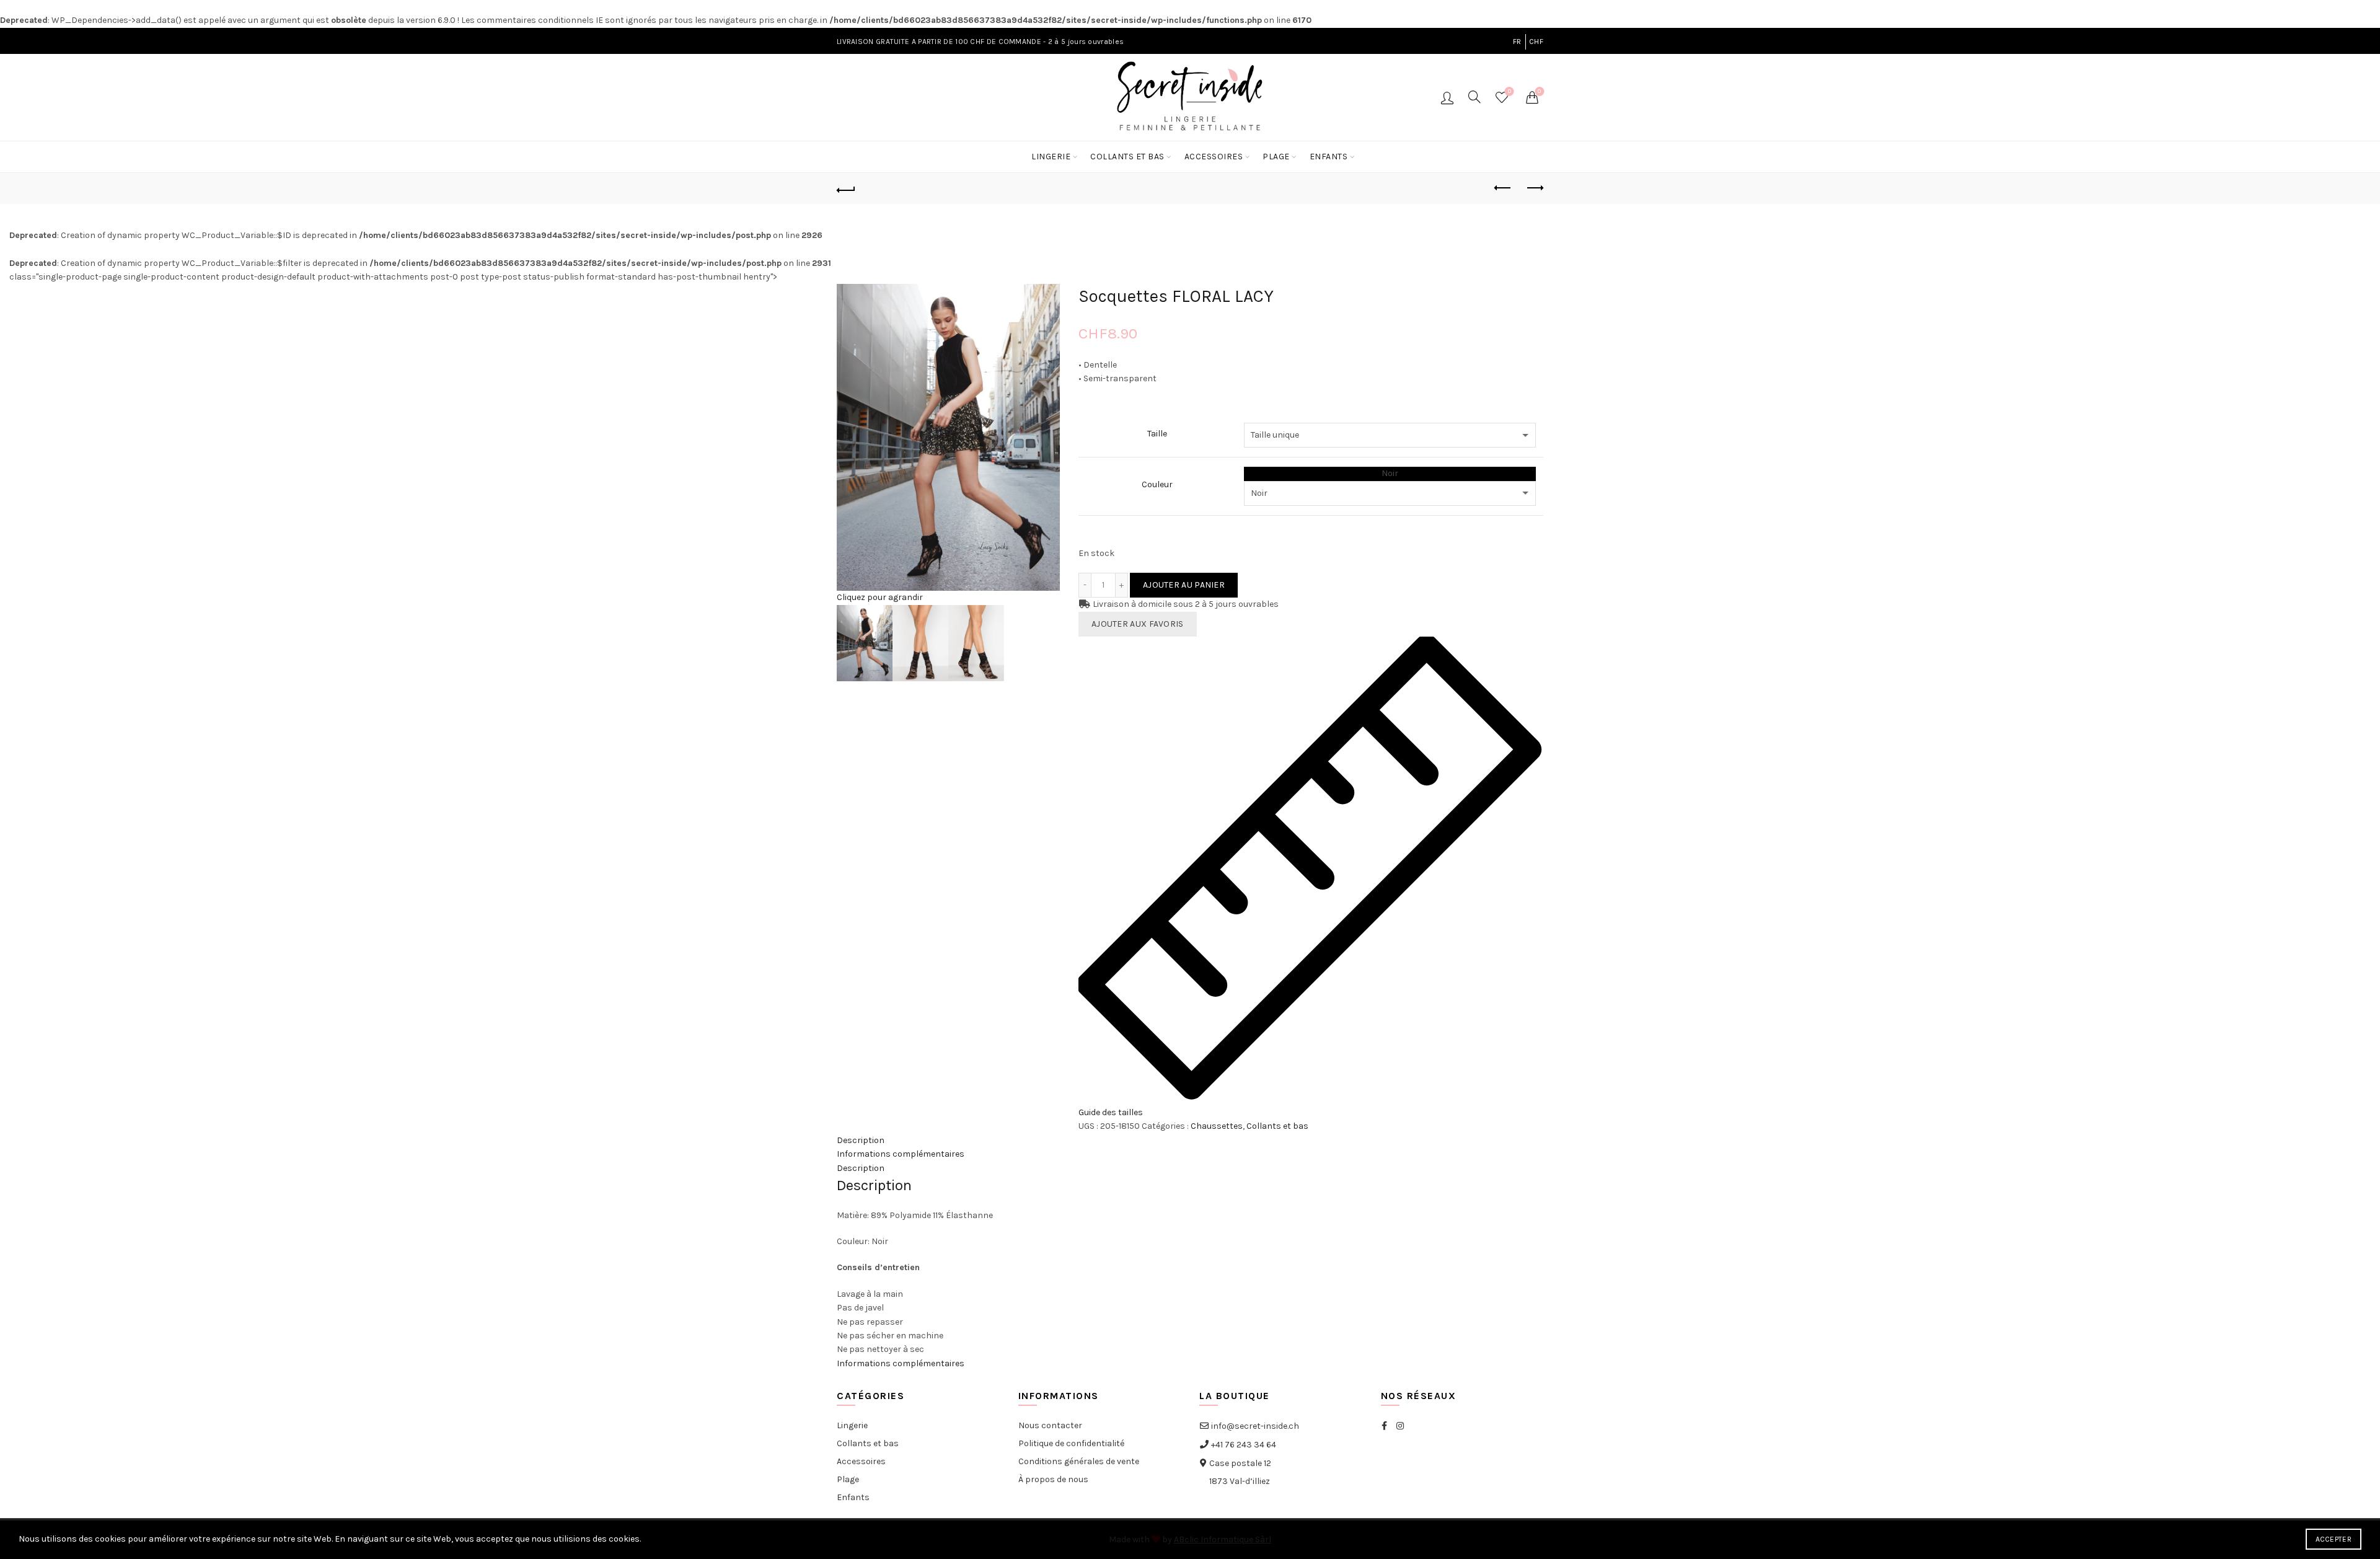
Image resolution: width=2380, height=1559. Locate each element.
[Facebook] (1384, 1426)
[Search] (1474, 97)
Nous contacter (1050, 1425)
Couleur (1157, 484)
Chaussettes (1217, 1126)
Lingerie (1051, 157)
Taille (1157, 434)
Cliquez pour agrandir (880, 597)
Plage (1276, 157)
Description (861, 1140)
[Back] (846, 188)
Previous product (1503, 188)
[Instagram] (1400, 1426)
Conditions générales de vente (1079, 1461)
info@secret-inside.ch (1254, 1426)
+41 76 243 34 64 (1243, 1445)
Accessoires (1214, 157)
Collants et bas (1127, 157)
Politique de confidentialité (1071, 1443)
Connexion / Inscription (1447, 97)
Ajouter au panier (1184, 585)
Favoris (1510, 91)
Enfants (1329, 157)
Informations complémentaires (901, 1154)
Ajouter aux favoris (1138, 624)
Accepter (2334, 1539)
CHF (1536, 42)
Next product (1534, 188)
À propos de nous (1053, 1479)
